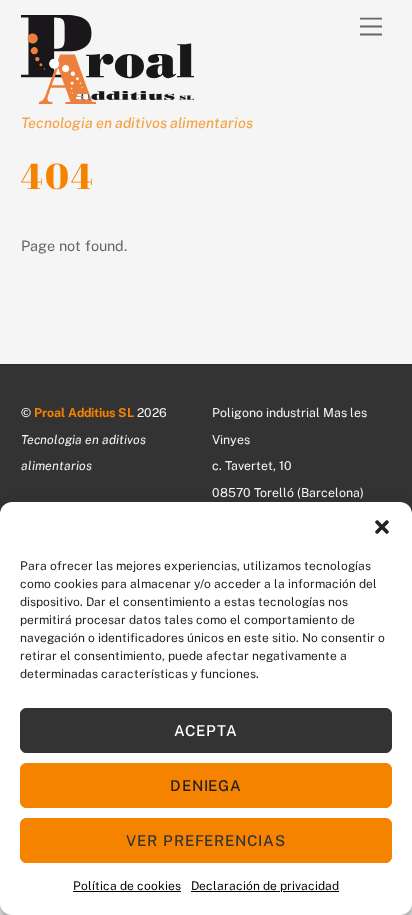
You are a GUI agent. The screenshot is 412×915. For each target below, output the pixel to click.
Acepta (206, 730)
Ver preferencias (206, 840)
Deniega (206, 785)
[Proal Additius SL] (107, 95)
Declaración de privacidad (265, 886)
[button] (382, 527)
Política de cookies (127, 886)
